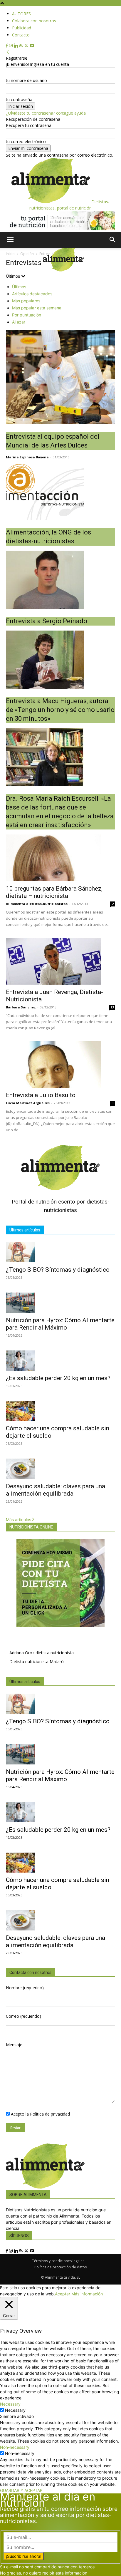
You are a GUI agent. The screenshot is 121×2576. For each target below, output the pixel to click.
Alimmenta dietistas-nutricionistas (37, 904)
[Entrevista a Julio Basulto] (60, 1065)
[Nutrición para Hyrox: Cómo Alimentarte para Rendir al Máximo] (60, 1303)
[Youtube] (32, 46)
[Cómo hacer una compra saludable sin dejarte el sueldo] (60, 1411)
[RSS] (22, 46)
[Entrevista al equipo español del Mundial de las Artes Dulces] (60, 377)
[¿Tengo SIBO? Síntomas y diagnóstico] (60, 1252)
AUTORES (21, 14)
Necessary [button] (10, 2404)
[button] (10, 240)
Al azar (19, 322)
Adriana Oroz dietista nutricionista (42, 1653)
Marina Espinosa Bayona (27, 457)
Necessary (15, 2410)
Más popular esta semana (37, 308)
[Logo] (22, 270)
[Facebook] (7, 46)
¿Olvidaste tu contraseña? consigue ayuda (46, 113)
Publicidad (22, 28)
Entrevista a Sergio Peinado (47, 621)
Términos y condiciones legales (58, 2261)
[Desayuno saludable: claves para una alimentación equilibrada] (60, 1469)
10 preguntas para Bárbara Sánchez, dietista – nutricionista (54, 892)
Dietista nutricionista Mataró (37, 1661)
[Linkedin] (17, 46)
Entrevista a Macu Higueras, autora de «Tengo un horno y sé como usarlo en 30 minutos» (60, 710)
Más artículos (19, 1520)
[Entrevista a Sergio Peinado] (60, 580)
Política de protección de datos (60, 2267)
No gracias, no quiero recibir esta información (44, 2573)
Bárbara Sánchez (21, 1007)
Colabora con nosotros (34, 21)
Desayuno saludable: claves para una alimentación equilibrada (56, 1490)
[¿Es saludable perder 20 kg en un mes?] (60, 1361)
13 (112, 1007)
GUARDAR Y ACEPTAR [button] (21, 2490)
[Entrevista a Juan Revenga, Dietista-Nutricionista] (60, 961)
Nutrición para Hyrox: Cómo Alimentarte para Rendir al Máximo (60, 1324)
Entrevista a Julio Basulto (41, 1095)
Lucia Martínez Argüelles (28, 1103)
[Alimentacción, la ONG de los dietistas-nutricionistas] (60, 491)
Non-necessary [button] (15, 2447)
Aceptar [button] (63, 2294)
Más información (87, 2294)
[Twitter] (27, 46)
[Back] (8, 52)
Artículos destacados (32, 294)
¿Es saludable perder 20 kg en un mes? (58, 1378)
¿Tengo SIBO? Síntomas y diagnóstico (58, 1270)
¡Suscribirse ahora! (24, 2556)
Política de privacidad (50, 2114)
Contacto (21, 35)
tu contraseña (19, 99)
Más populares (26, 301)
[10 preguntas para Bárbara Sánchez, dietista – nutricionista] (60, 858)
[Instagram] (11, 46)
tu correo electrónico (26, 141)
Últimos (19, 287)
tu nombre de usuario (26, 80)
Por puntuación (27, 315)
